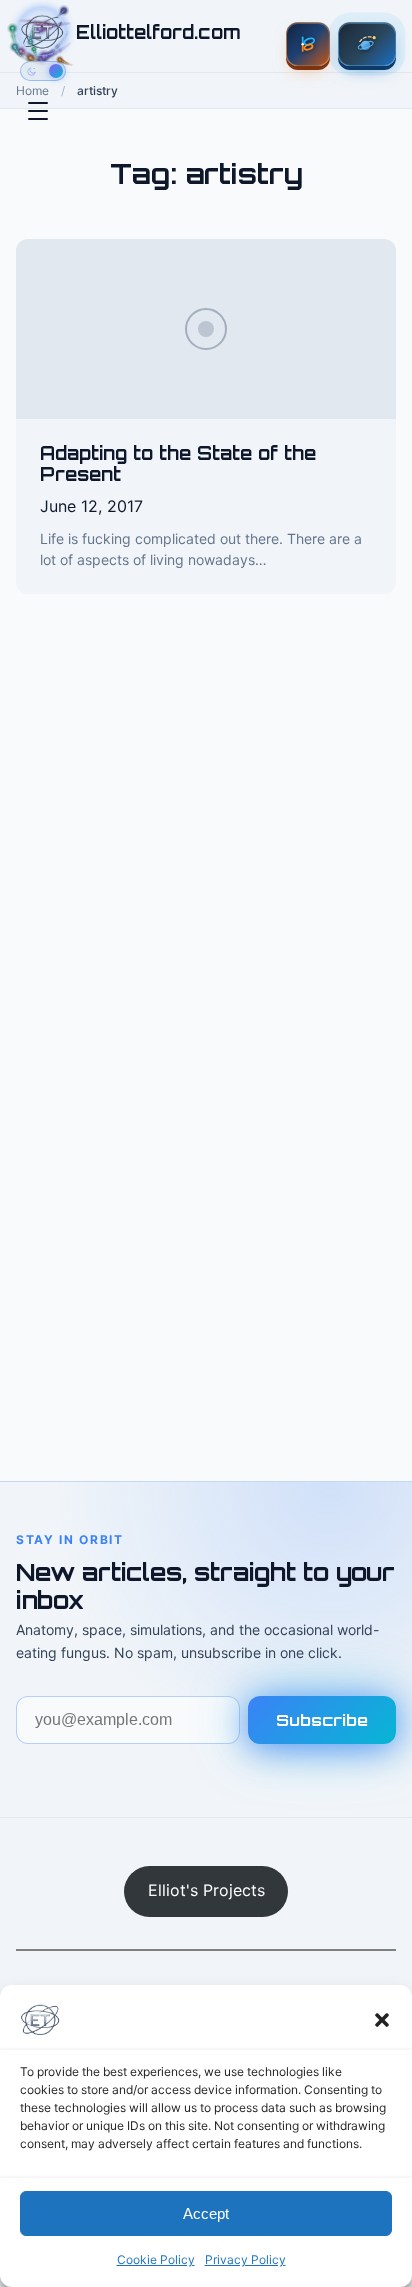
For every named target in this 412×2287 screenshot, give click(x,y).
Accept (206, 2213)
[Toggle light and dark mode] (43, 71)
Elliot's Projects (206, 1890)
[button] (382, 2020)
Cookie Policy (156, 2259)
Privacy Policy (245, 2259)
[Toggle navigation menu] (38, 111)
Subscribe (322, 1720)
